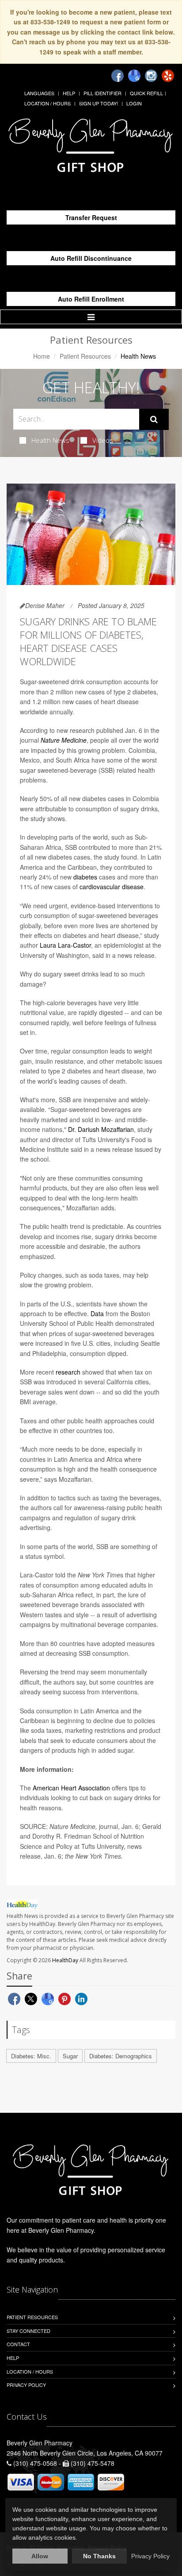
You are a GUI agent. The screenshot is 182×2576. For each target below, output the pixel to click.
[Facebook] (118, 76)
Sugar (70, 2056)
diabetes (85, 877)
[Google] (134, 76)
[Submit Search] (154, 419)
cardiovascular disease (112, 887)
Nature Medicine (64, 740)
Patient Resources (85, 356)
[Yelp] (168, 76)
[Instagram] (151, 76)
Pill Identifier (102, 93)
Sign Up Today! (99, 103)
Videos (103, 440)
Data (97, 1313)
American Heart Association (71, 1788)
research (68, 1372)
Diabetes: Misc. (31, 2056)
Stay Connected (28, 2331)
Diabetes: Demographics (121, 2056)
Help (69, 93)
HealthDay (65, 1960)
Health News (50, 440)
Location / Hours (47, 103)
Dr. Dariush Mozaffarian (101, 1129)
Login (134, 103)
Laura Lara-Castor (65, 945)
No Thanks (99, 2556)
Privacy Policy (26, 2385)
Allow (40, 2556)
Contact (18, 2344)
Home (42, 356)
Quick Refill (146, 93)
